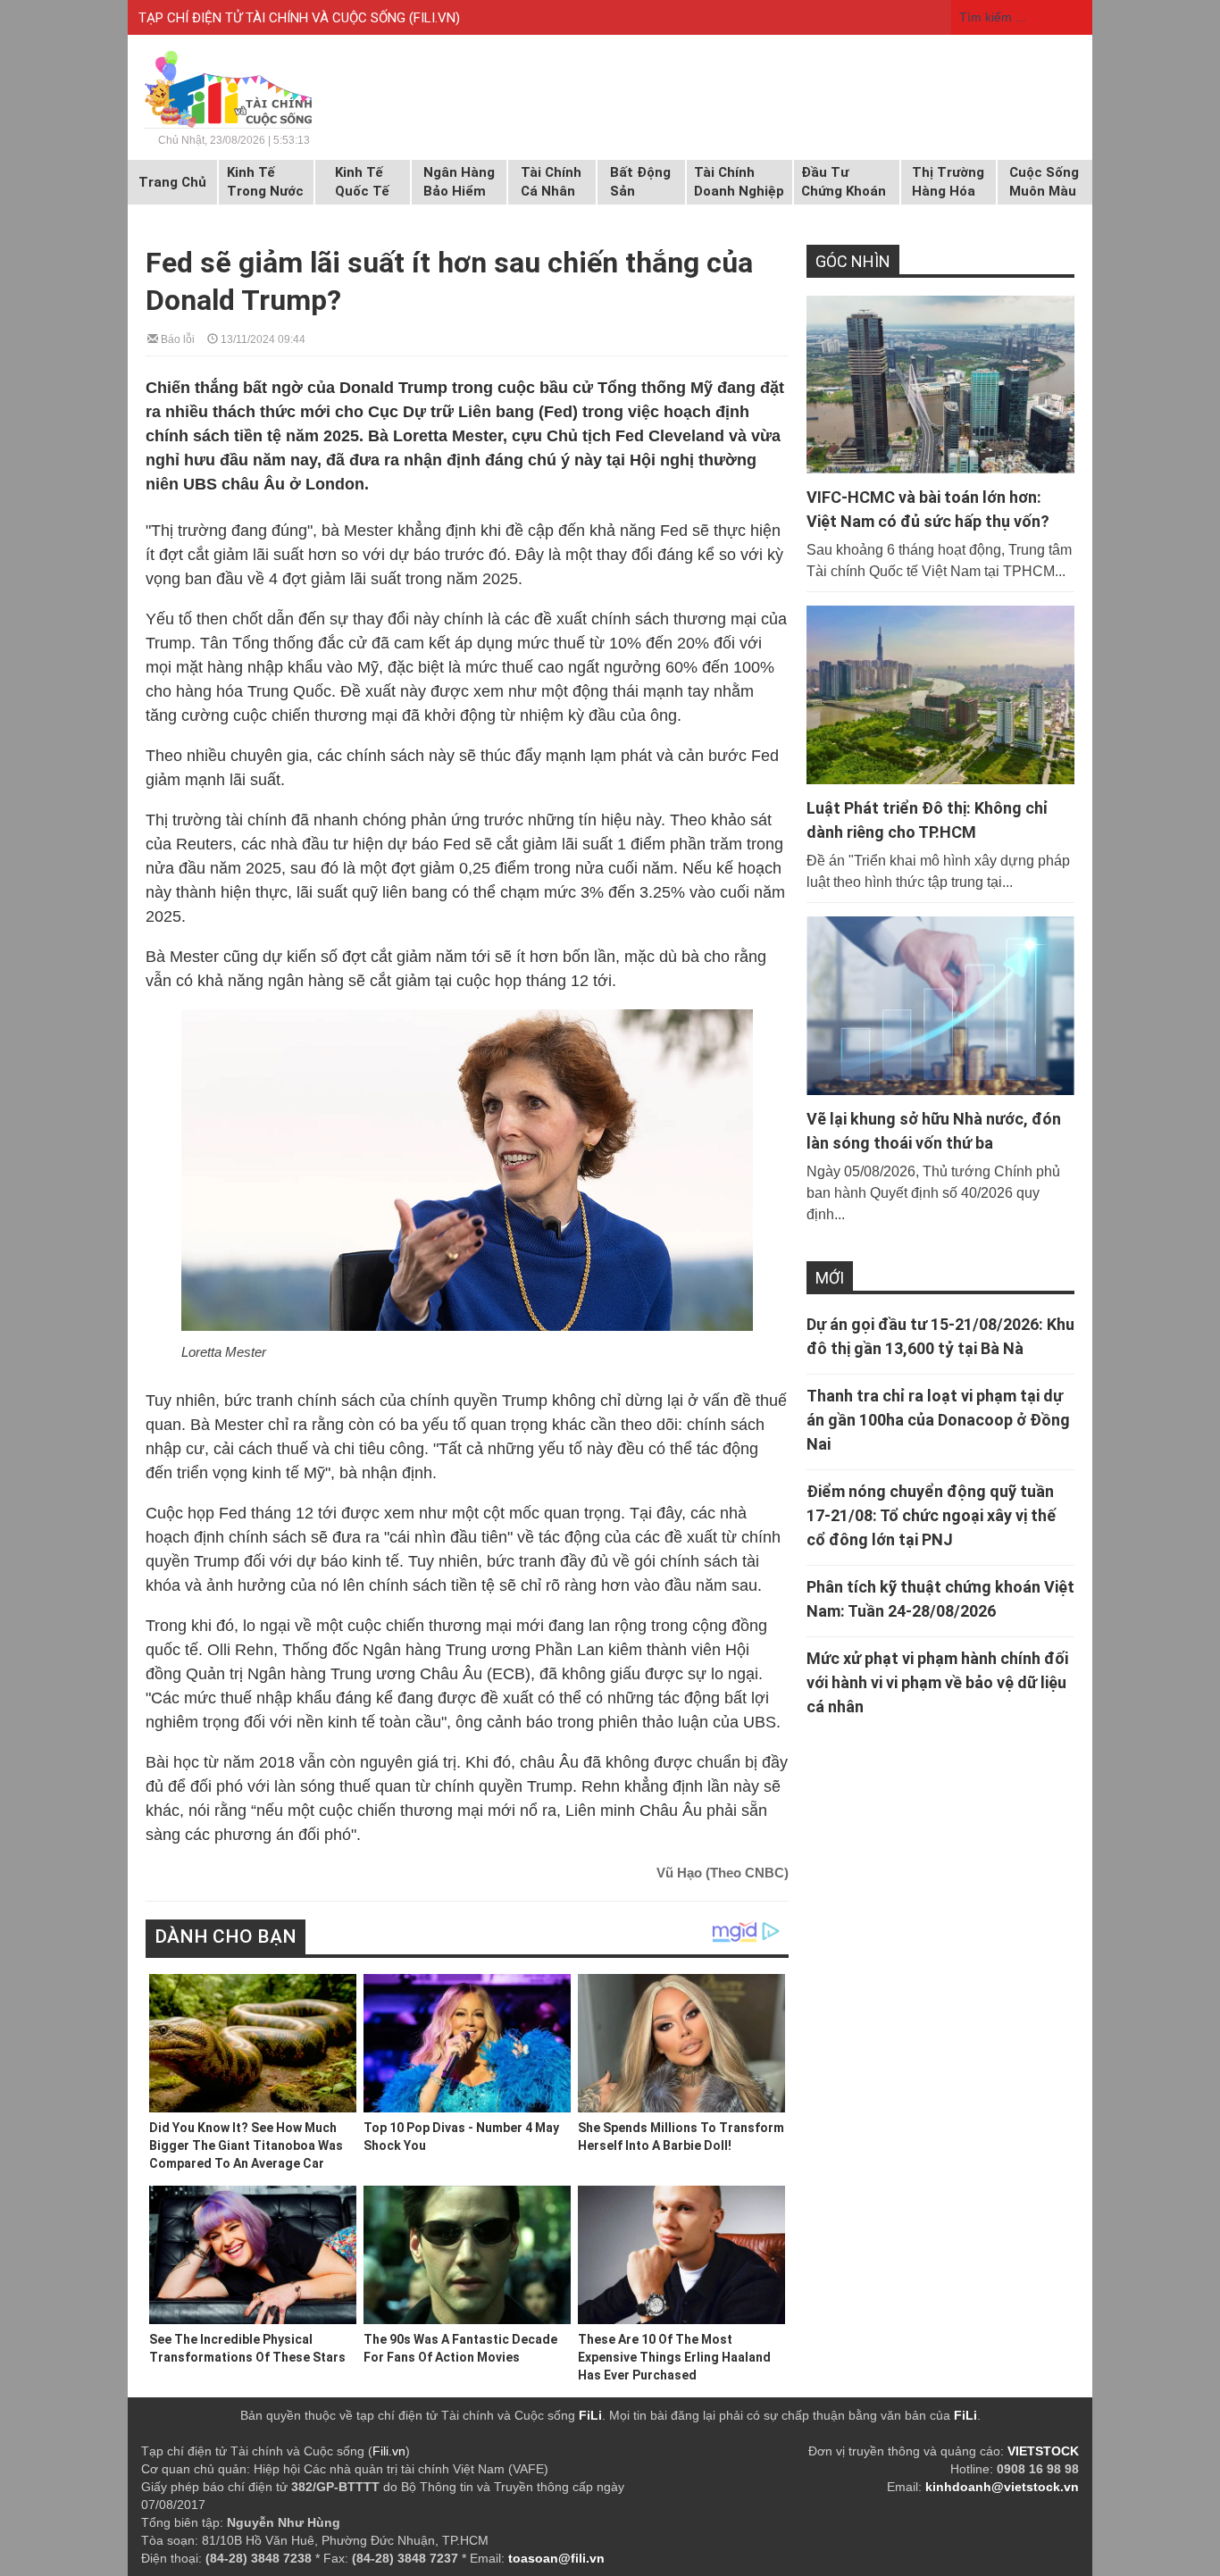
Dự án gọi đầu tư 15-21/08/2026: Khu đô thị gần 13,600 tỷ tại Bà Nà (940, 1336)
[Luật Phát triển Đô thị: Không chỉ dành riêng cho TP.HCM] (940, 695)
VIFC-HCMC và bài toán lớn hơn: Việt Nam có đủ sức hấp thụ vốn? (928, 509)
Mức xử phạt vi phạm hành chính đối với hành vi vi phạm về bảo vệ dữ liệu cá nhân (937, 1682)
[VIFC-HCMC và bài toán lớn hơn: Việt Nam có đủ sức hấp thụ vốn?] (940, 385)
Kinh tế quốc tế (362, 182)
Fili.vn (389, 2451)
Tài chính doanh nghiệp (739, 182)
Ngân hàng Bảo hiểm (459, 182)
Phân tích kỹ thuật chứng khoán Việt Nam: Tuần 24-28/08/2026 (940, 1599)
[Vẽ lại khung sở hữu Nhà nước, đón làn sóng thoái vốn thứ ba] (940, 1006)
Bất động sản (640, 182)
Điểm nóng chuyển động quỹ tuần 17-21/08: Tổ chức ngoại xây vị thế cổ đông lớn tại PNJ (931, 1515)
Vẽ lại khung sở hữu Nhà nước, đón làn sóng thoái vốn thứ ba (934, 1131)
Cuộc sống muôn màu (1044, 182)
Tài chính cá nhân (551, 182)
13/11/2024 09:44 (262, 338)
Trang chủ (172, 182)
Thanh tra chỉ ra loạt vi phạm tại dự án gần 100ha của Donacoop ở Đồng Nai (938, 1420)
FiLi (590, 2415)
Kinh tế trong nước (265, 182)
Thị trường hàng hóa (948, 182)
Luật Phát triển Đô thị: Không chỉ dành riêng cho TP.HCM (927, 820)
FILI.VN (435, 18)
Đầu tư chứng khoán (844, 182)
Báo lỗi (176, 338)
